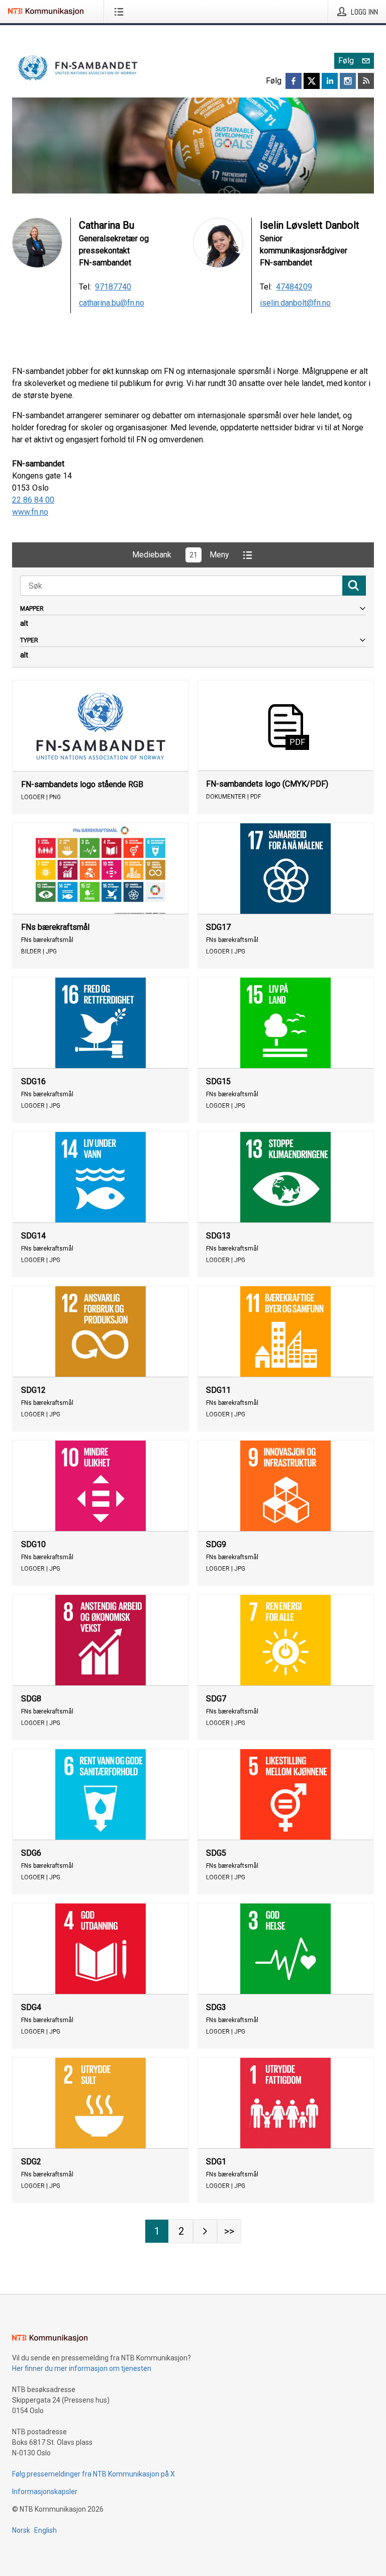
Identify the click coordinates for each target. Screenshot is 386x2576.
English (45, 2530)
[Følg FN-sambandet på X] (312, 81)
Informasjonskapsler (45, 2492)
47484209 (294, 287)
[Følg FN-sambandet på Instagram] (348, 81)
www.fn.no (30, 512)
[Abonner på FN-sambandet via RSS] (366, 81)
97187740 (113, 287)
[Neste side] (205, 2231)
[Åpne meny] (121, 12)
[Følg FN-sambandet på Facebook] (294, 81)
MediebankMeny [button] (181, 555)
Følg (346, 61)
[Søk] (354, 586)
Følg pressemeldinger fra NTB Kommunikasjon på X (93, 2474)
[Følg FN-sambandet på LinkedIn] (330, 81)
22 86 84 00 (33, 500)
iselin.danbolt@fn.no (295, 303)
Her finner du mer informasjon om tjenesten (82, 2368)
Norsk (21, 2530)
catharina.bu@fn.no (112, 303)
